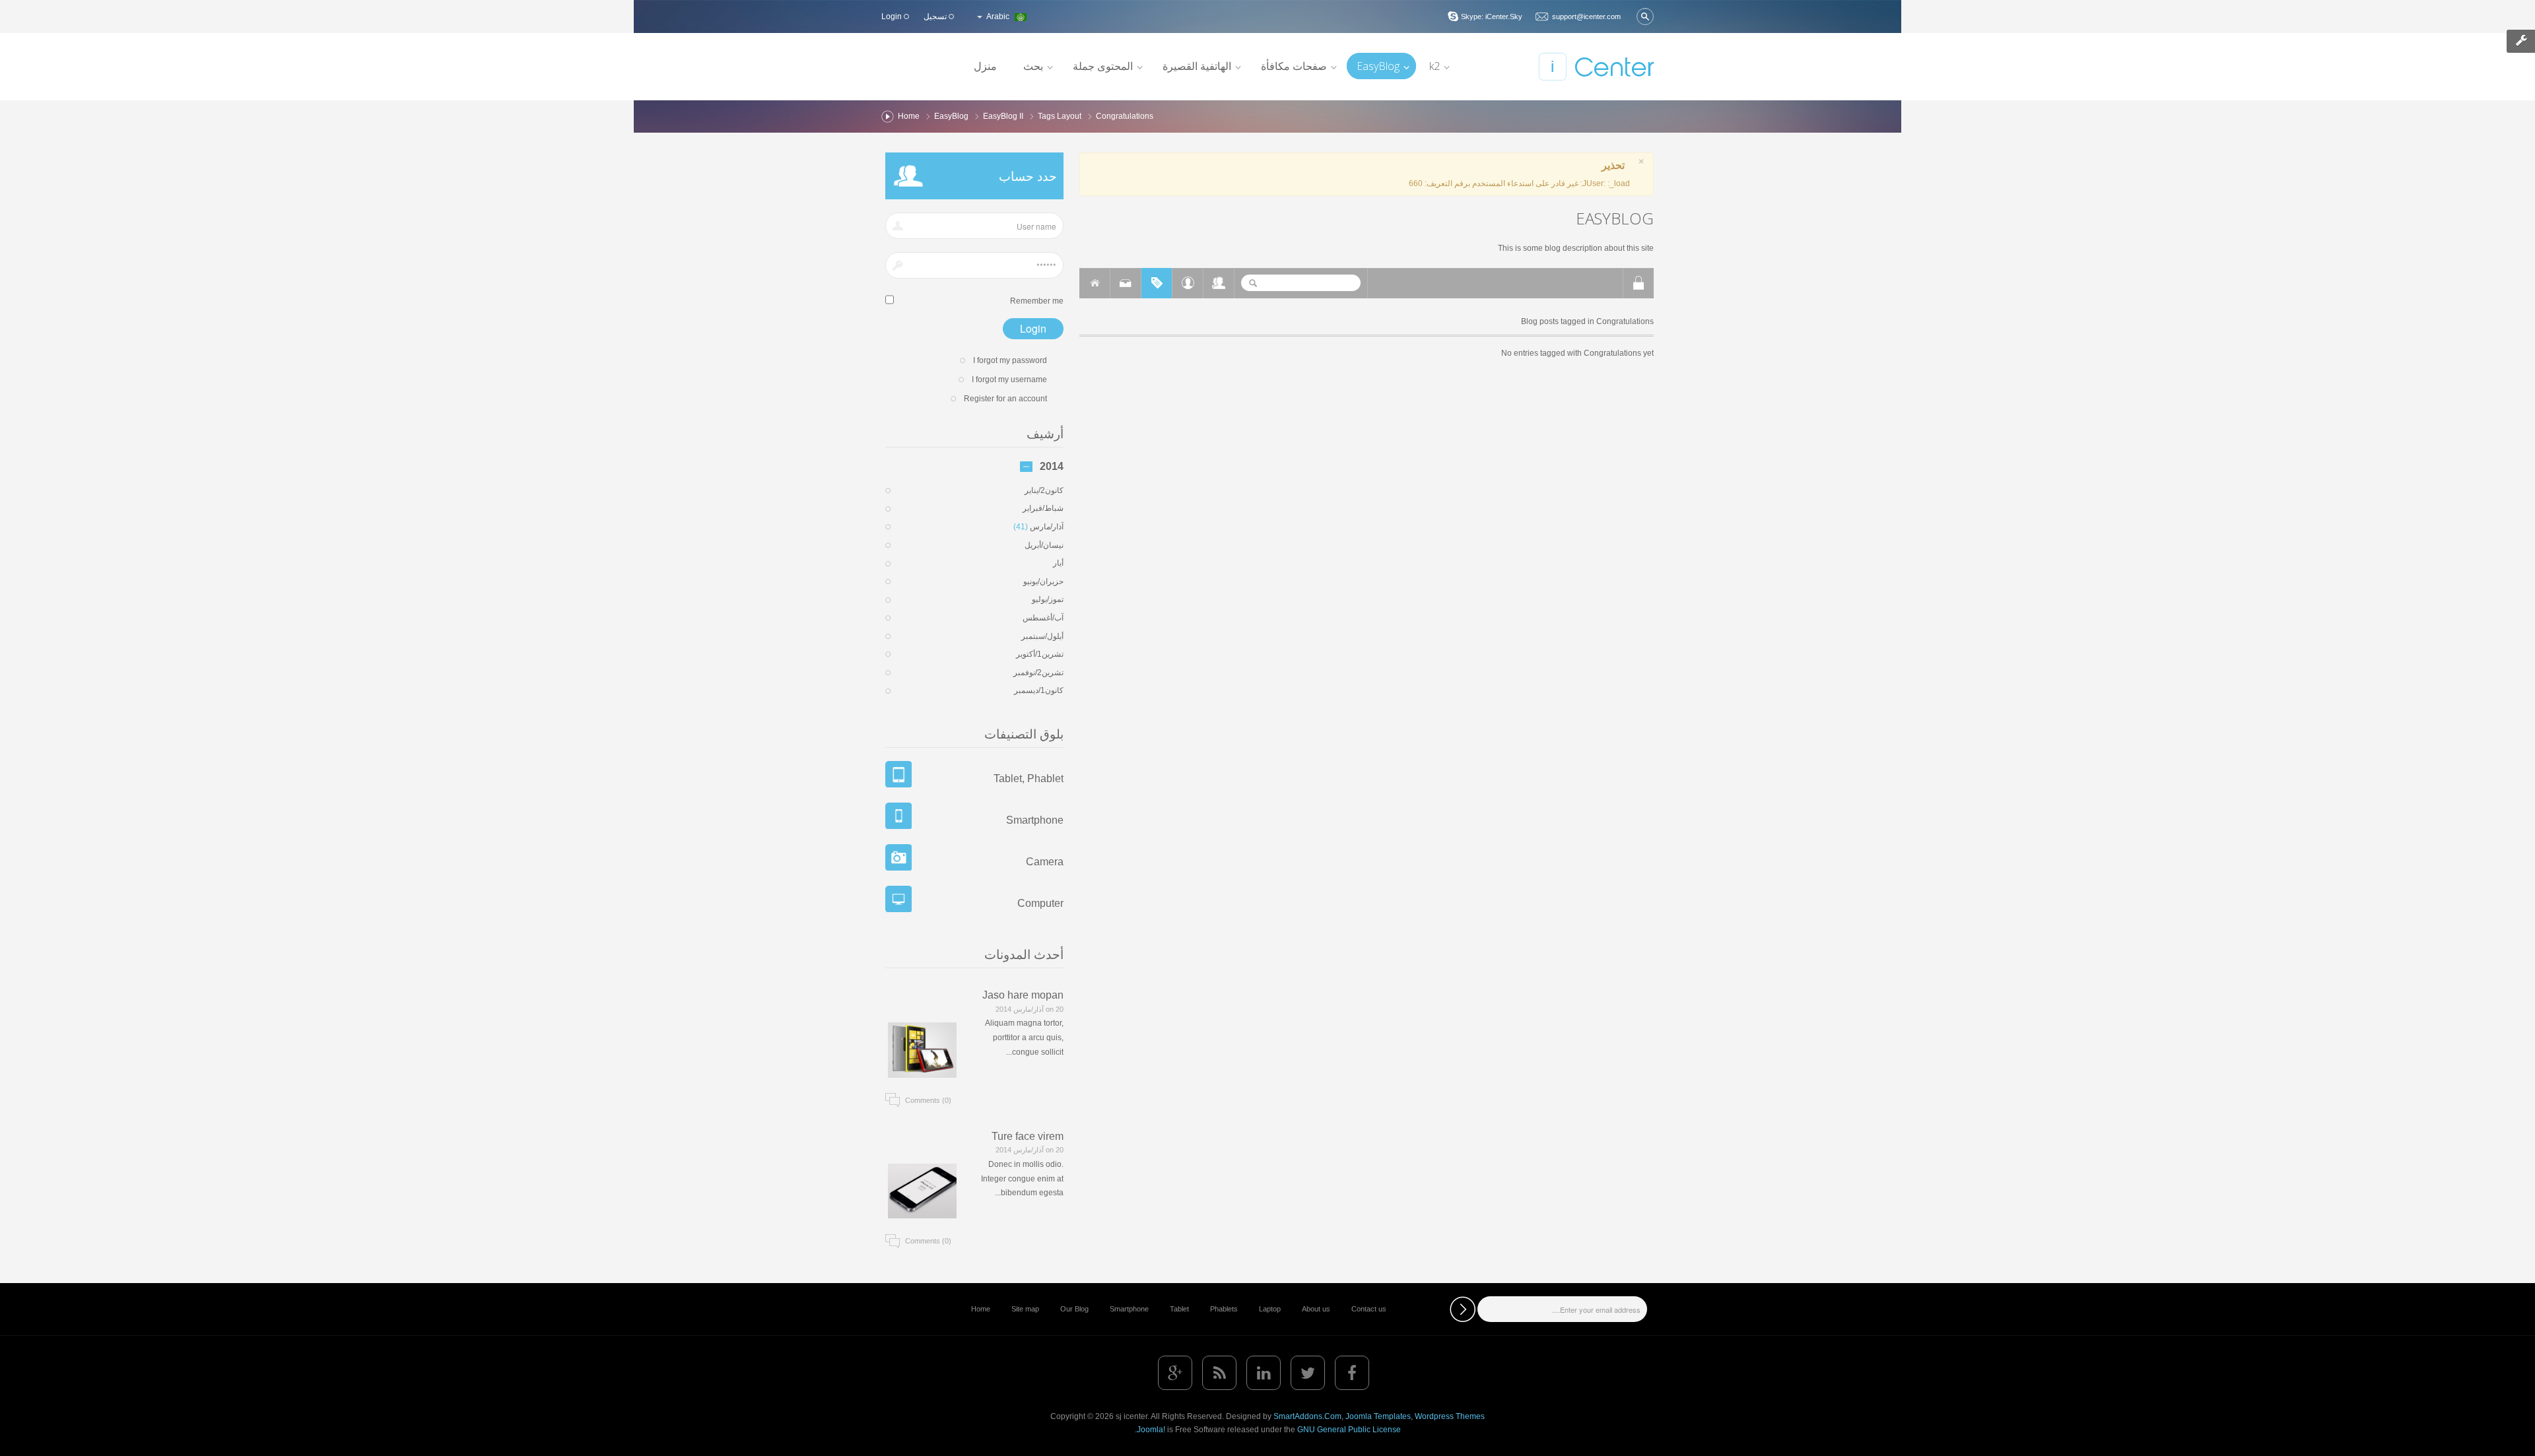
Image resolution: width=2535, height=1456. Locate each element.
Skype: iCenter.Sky (1492, 17)
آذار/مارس (1038, 527)
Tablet (1179, 1309)
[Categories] (1126, 283)
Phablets (1224, 1309)
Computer (1040, 903)
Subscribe (1463, 1309)
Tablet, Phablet (1029, 778)
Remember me (1037, 301)
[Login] (1639, 283)
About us (1316, 1309)
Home (909, 116)
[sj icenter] (1596, 67)
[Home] (1095, 283)
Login (893, 17)
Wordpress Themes (1450, 1416)
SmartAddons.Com (1307, 1416)
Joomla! (1151, 1430)
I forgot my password (1010, 360)
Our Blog (1074, 1309)
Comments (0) (928, 1100)
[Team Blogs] (1219, 283)
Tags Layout (1060, 116)
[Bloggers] (1188, 283)
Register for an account (1005, 399)
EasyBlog (951, 116)
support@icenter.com (1586, 17)
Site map (1025, 1309)
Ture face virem (1028, 1136)
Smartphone (1035, 820)
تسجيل (936, 17)
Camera (1045, 862)
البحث (1645, 17)
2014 (1052, 467)
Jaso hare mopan (1023, 995)
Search (1253, 283)
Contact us (1369, 1309)
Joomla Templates (1378, 1416)
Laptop (1270, 1309)
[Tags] (1157, 283)
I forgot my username (1009, 380)
